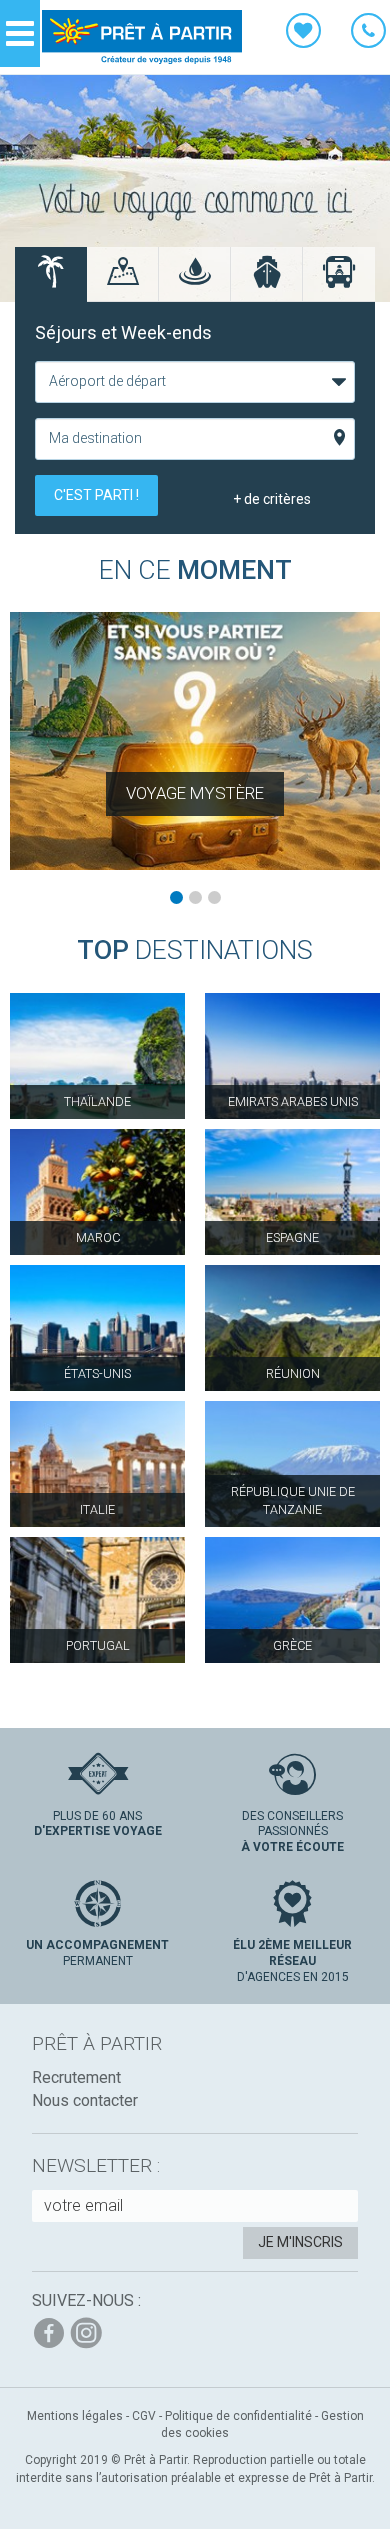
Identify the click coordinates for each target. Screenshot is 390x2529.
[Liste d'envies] (303, 34)
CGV (144, 2416)
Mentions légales (75, 2416)
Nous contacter (85, 2100)
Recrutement (76, 2077)
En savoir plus (195, 741)
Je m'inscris (300, 2242)
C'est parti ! (96, 495)
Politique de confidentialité (238, 2416)
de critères (272, 499)
